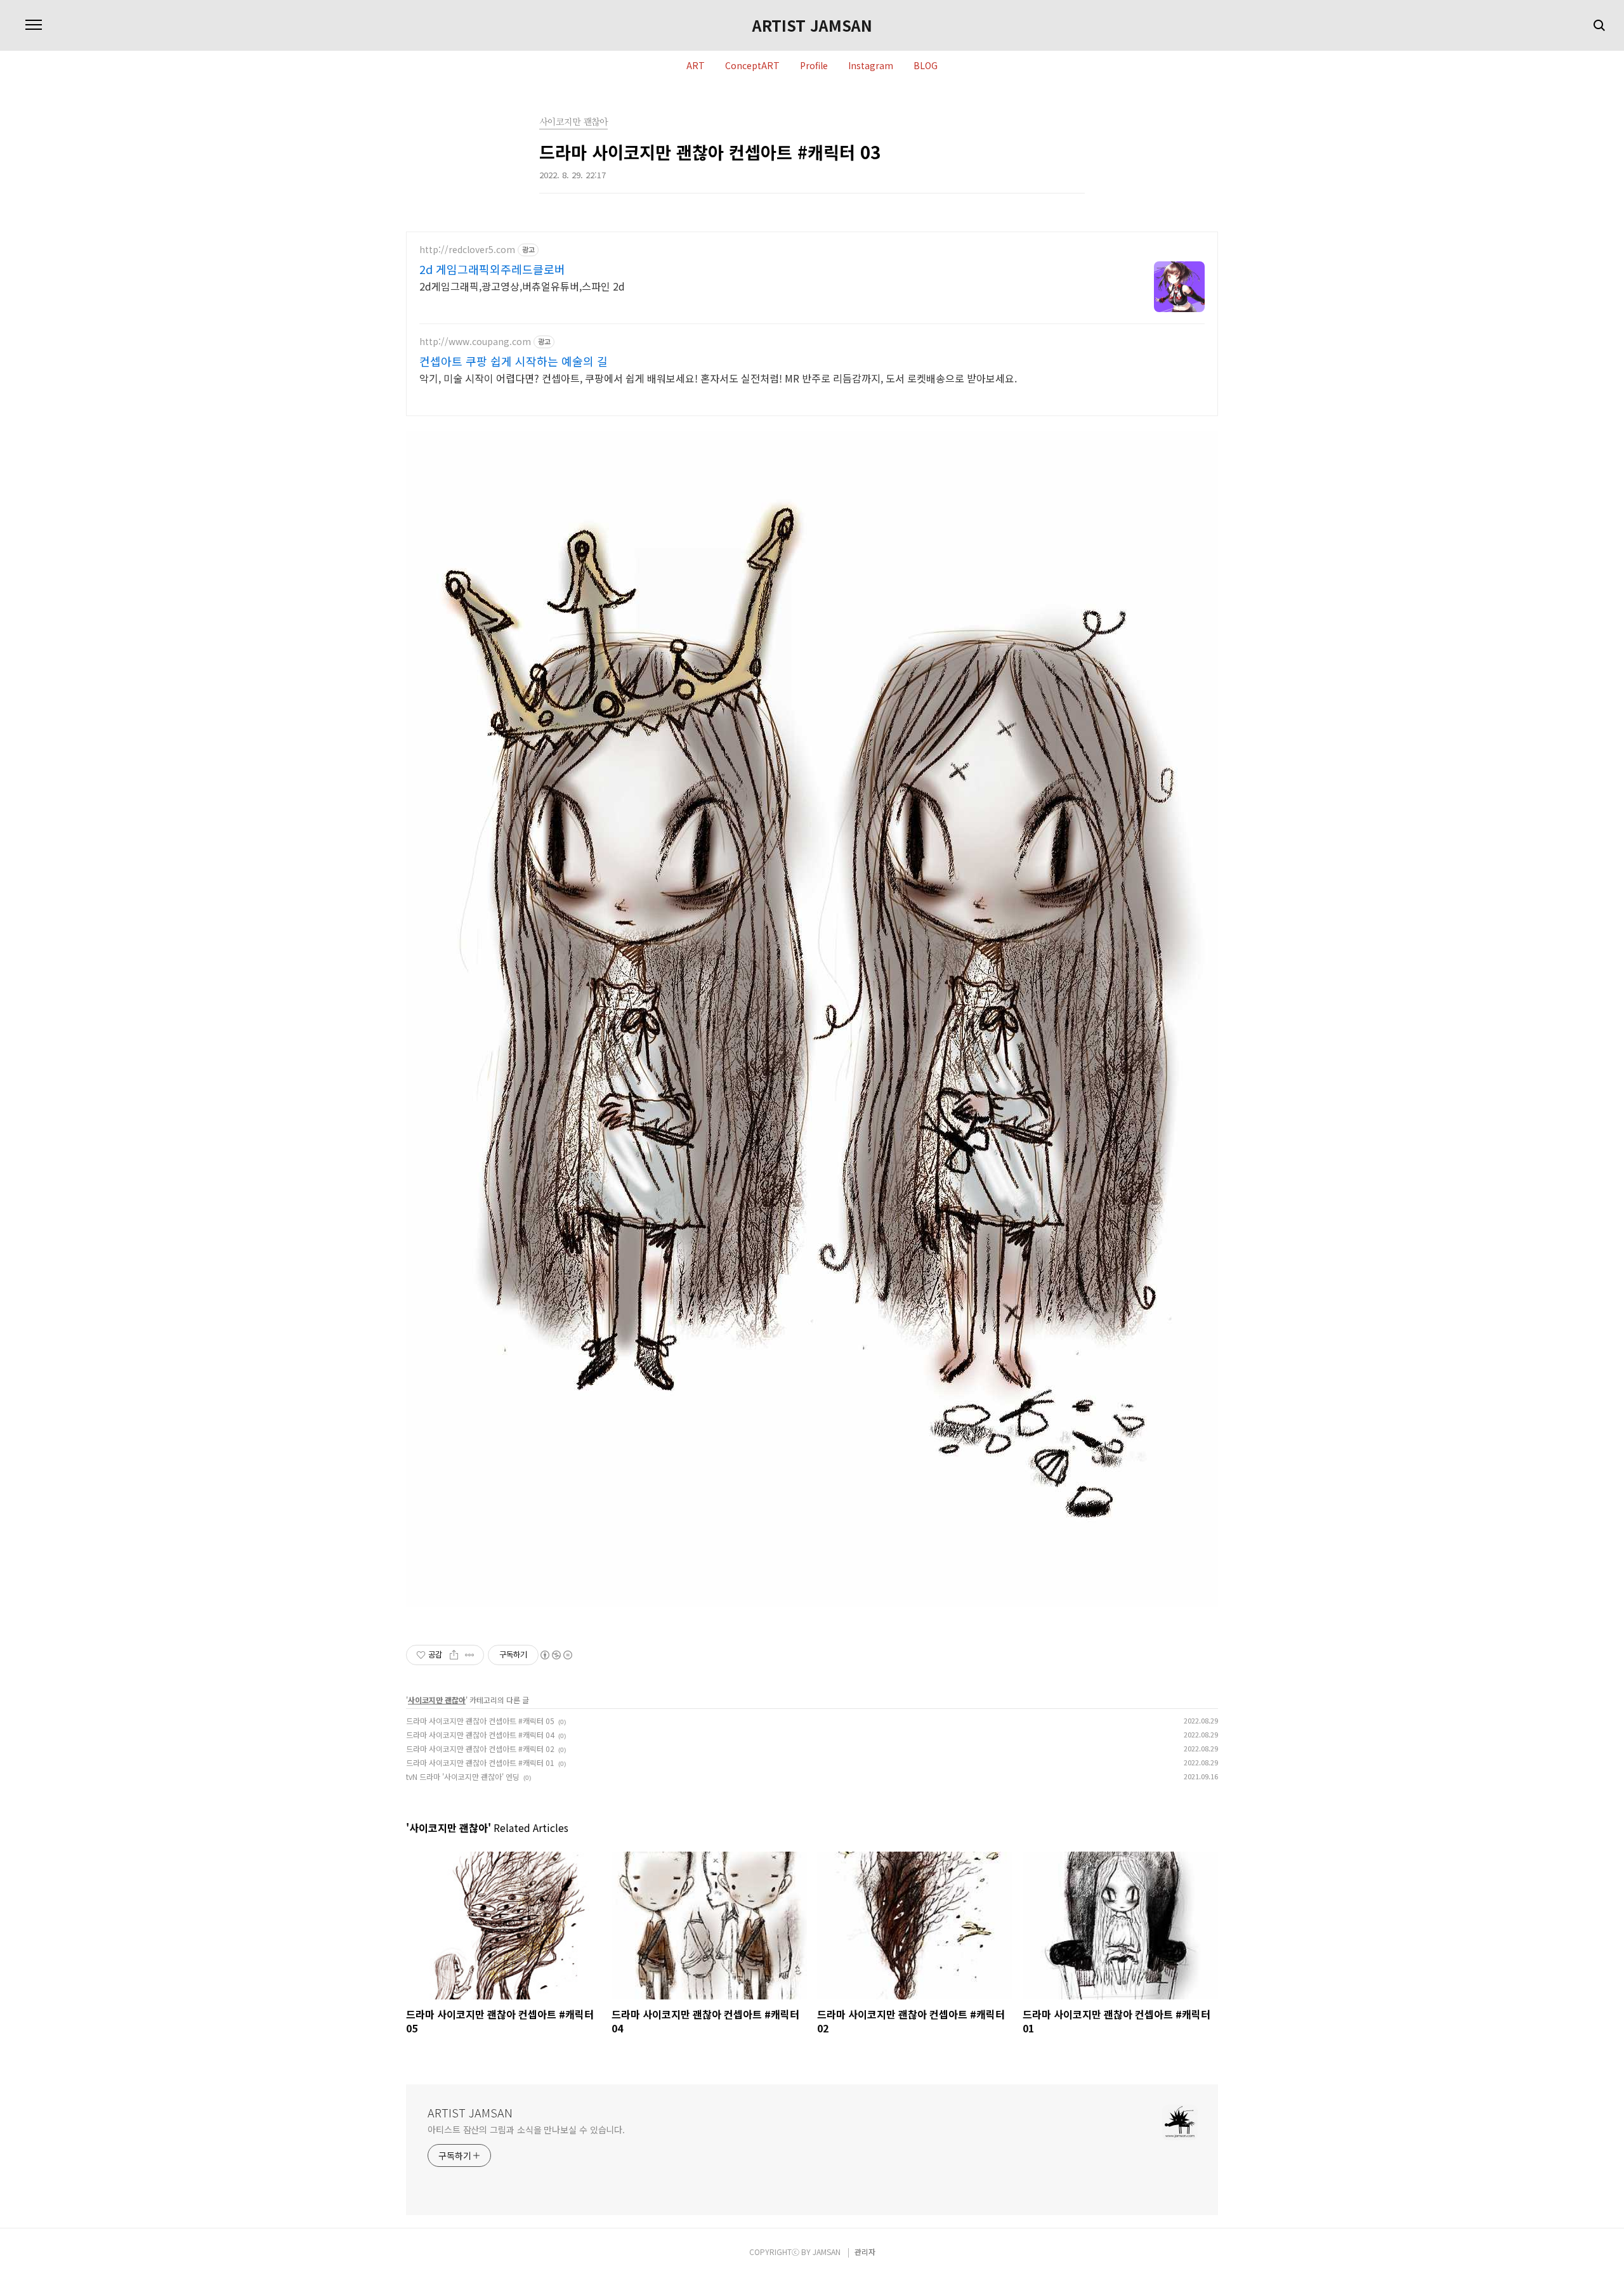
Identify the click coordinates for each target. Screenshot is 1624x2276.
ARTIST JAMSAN (812, 25)
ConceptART (752, 66)
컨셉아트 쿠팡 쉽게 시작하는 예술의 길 (514, 361)
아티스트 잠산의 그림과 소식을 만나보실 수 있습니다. (526, 2129)
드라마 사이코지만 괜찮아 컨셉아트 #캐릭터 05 (480, 1721)
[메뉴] (34, 25)
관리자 (865, 2252)
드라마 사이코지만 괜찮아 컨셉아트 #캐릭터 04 (480, 1735)
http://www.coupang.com (475, 342)
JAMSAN (827, 2252)
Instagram (871, 66)
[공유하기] (454, 1655)
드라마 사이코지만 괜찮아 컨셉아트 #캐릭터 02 (480, 1749)
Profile (814, 66)
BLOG (926, 66)
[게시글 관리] (470, 1655)
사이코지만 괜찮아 (437, 1700)
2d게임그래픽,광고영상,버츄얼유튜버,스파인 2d (522, 286)
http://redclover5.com (467, 250)
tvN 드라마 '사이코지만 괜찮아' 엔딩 (463, 1776)
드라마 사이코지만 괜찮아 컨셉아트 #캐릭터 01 (480, 1763)
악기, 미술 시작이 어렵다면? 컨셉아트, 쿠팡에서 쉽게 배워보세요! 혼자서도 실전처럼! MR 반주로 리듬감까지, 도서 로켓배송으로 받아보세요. (718, 378)
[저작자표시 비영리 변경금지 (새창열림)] (556, 1655)
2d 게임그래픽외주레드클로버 (492, 269)
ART (696, 66)
